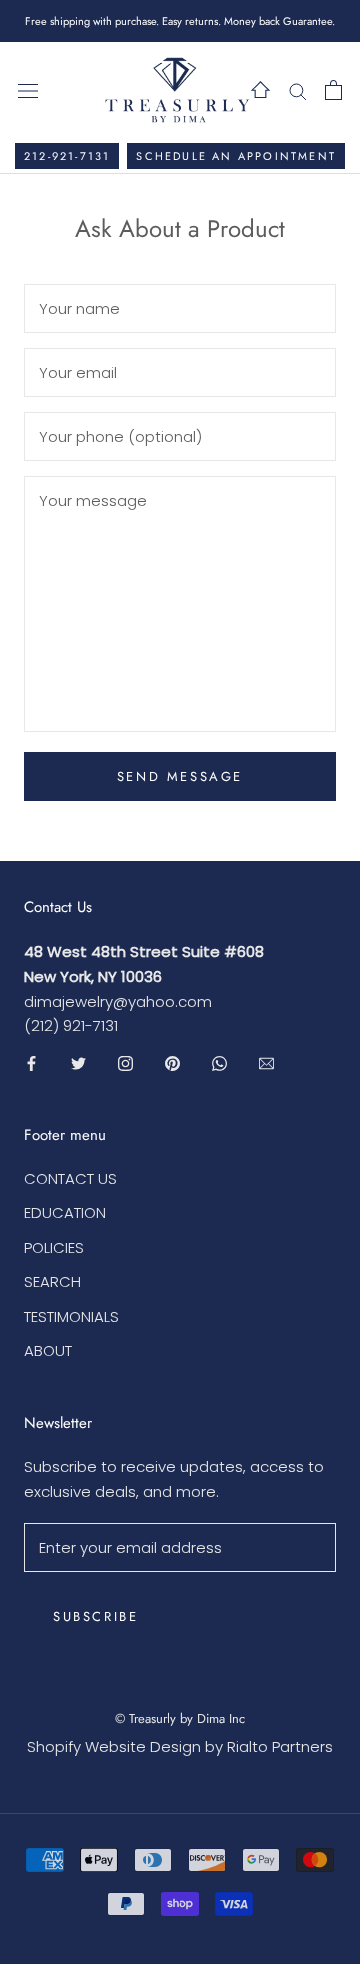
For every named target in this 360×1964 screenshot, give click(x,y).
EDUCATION (65, 1212)
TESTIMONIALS (71, 1316)
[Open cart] (333, 90)
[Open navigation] (28, 90)
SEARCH (52, 1281)
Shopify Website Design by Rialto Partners (180, 1746)
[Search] (298, 89)
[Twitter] (78, 1062)
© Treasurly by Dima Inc (180, 1718)
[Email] (266, 1062)
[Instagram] (125, 1062)
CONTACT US (70, 1178)
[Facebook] (31, 1062)
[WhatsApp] (219, 1062)
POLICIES (54, 1247)
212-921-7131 (67, 156)
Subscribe (95, 1616)
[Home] (260, 89)
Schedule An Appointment (236, 156)
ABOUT (48, 1350)
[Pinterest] (172, 1062)
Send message (180, 776)
